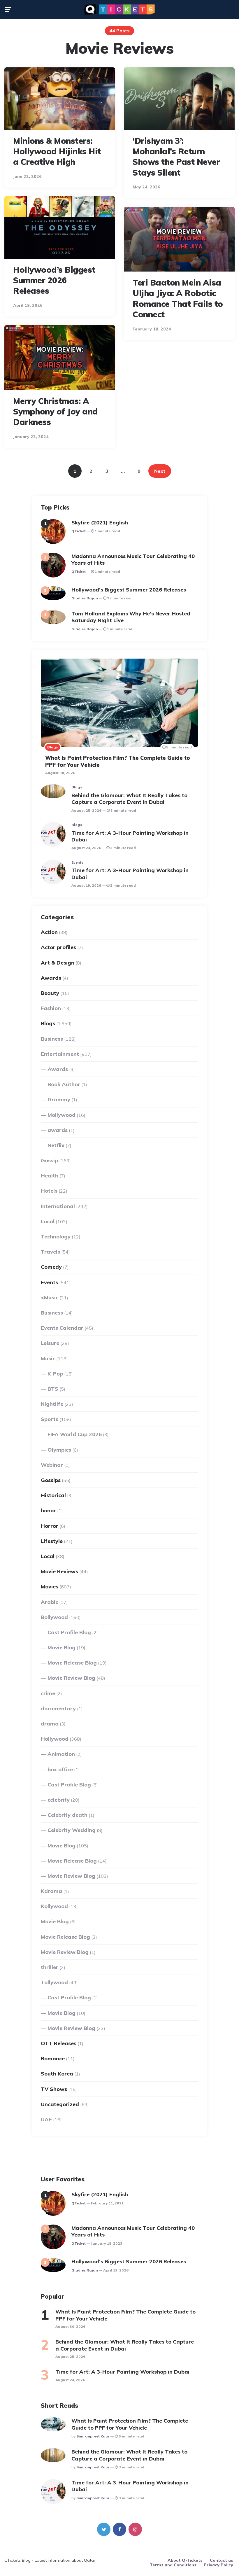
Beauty (50, 993)
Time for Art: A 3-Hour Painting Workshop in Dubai (130, 836)
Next (160, 471)
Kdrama (51, 1891)
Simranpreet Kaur (93, 2436)
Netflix (56, 1145)
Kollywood (54, 1906)
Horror (50, 1526)
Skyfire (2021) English (100, 523)
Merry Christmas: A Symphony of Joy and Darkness (56, 412)
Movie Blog (61, 1647)
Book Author (64, 1084)
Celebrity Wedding (72, 1830)
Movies (50, 1587)
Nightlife (52, 1404)
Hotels (49, 1191)
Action (49, 932)
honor (48, 1510)
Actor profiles (58, 947)
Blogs (53, 747)
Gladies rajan (85, 598)
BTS (53, 1389)
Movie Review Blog (71, 1678)
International (58, 1206)
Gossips (51, 1480)
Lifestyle (52, 1541)
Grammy (59, 1099)
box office (60, 1769)
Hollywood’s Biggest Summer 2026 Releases (54, 280)
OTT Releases (59, 2043)
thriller (50, 1967)
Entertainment (60, 1054)
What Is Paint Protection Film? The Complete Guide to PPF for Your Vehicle (118, 761)
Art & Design (58, 963)
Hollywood (55, 1739)
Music (48, 1358)
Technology (56, 1237)
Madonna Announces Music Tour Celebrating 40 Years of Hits (133, 559)
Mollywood (61, 1115)
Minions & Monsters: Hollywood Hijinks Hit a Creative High (57, 151)
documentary (58, 1708)
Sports (50, 1419)
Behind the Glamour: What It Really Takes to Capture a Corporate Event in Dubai (129, 799)
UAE (46, 2119)
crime (48, 1693)
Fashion (51, 1008)
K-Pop (55, 1374)
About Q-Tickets (185, 2560)
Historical (53, 1495)
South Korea (57, 2074)
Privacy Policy (218, 2565)
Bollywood (54, 1617)
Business (52, 1039)
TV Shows (54, 2089)
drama (50, 1724)
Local (48, 1221)
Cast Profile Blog (69, 1632)
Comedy (51, 1267)
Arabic (49, 1602)
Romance (53, 2058)
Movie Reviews (59, 1571)
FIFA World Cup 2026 (75, 1434)
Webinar (52, 1465)
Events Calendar (62, 1328)
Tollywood (54, 1982)
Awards (51, 978)
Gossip (49, 1160)
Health (50, 1176)
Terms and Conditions (173, 2565)
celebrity (59, 1800)
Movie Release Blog (72, 1663)
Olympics (59, 1450)
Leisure (50, 1343)
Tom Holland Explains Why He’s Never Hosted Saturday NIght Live (131, 617)
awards (58, 1130)
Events (77, 862)
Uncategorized (60, 2104)
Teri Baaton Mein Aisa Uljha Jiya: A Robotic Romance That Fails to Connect (178, 298)
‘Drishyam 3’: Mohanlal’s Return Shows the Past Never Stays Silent (176, 157)
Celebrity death (67, 1815)
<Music (50, 1297)
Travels (50, 1252)
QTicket (79, 531)
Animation (61, 1754)
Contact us (222, 2560)
